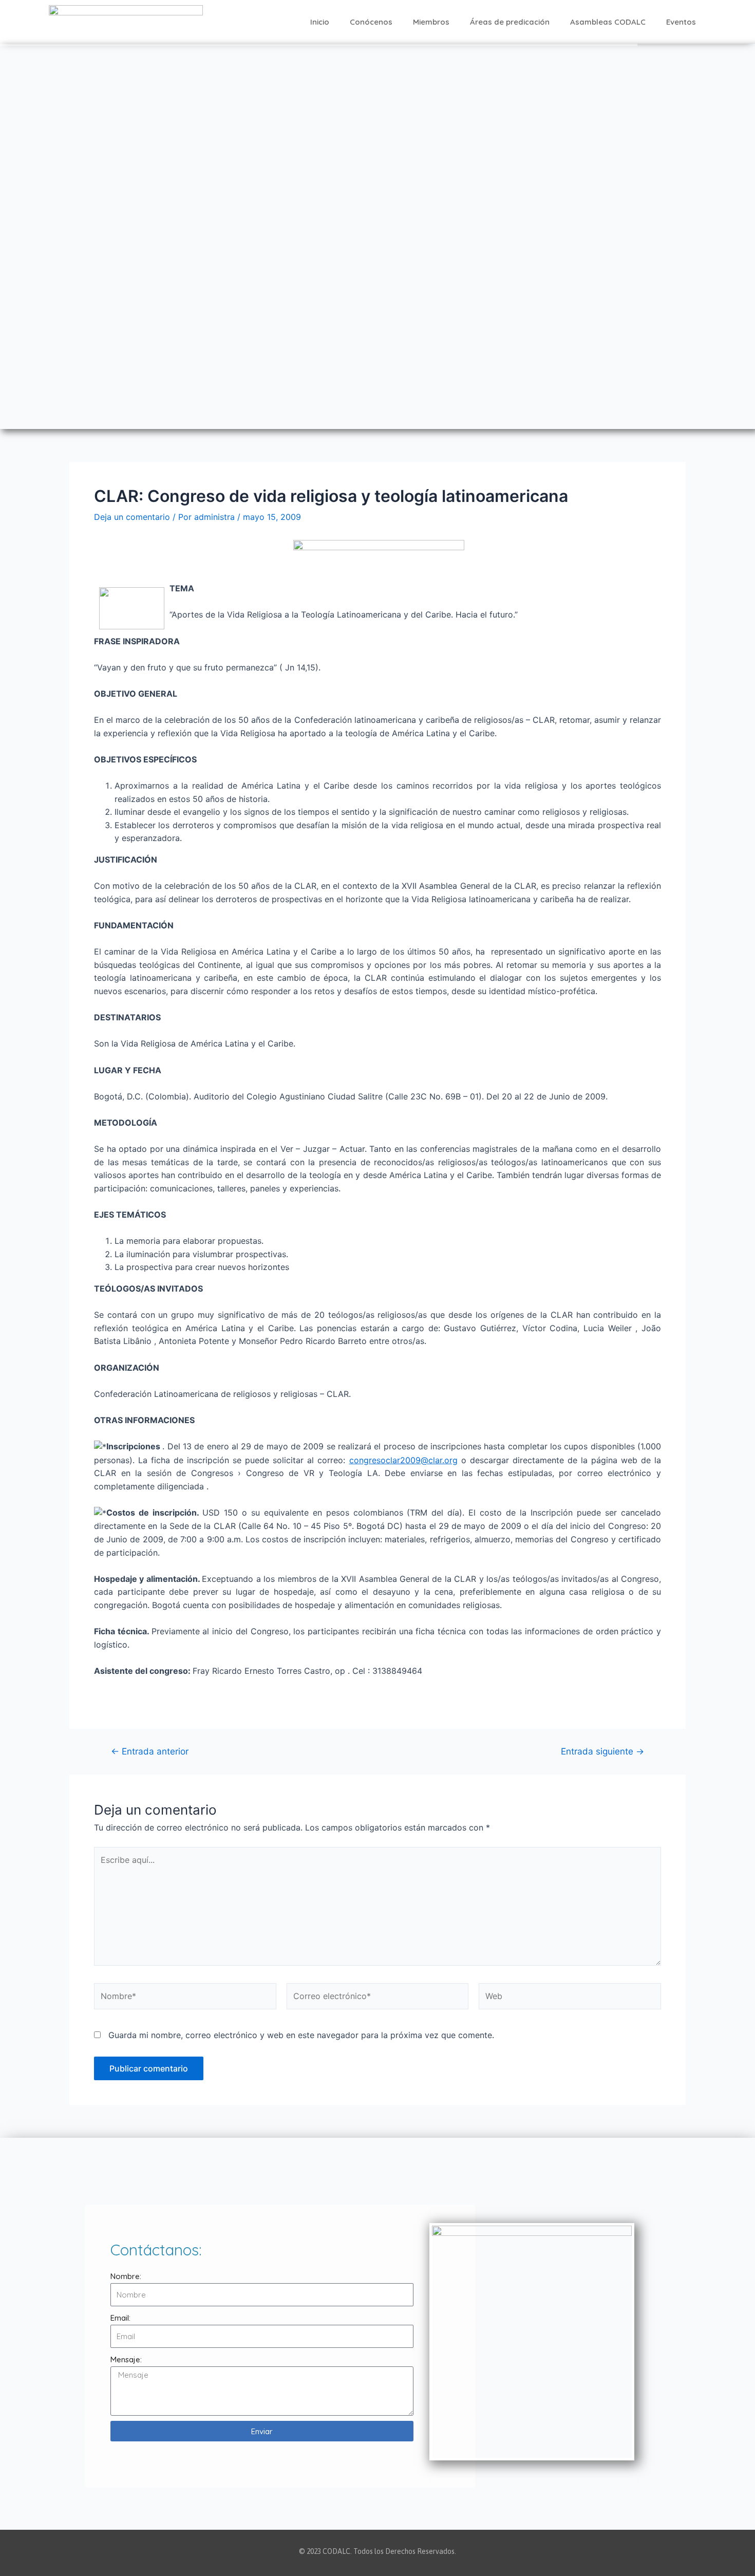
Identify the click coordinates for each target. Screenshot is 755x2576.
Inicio (320, 22)
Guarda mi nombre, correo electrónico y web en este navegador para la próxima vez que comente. (301, 2035)
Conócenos (371, 22)
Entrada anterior (150, 1751)
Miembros (431, 22)
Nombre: (126, 2276)
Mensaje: (126, 2359)
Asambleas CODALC (608, 22)
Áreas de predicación (510, 22)
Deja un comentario (132, 517)
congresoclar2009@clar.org (403, 1460)
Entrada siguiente (602, 1751)
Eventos (681, 22)
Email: (120, 2318)
